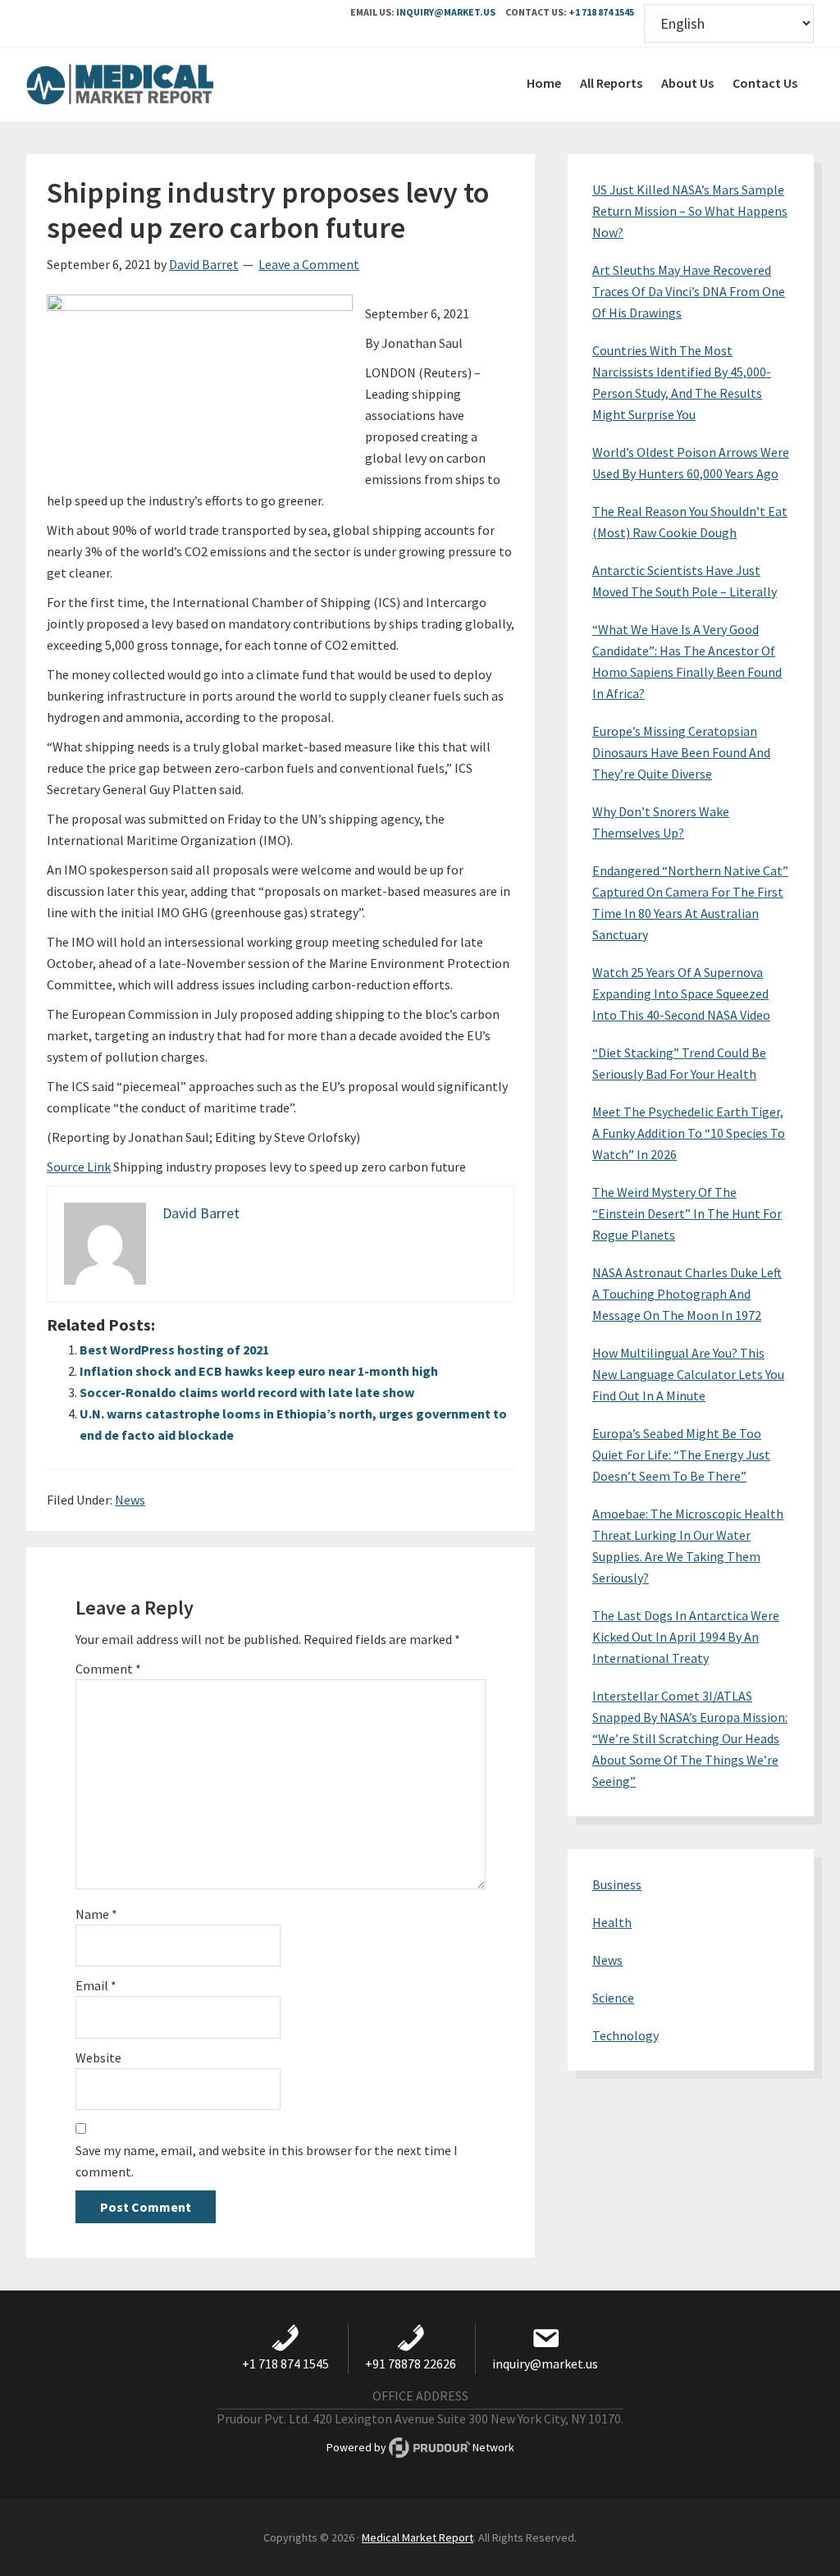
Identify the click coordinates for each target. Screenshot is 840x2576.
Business (617, 1884)
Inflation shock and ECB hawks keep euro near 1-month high (259, 1371)
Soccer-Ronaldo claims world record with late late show (247, 1392)
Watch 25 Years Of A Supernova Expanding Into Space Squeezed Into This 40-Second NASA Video (681, 993)
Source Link (79, 1167)
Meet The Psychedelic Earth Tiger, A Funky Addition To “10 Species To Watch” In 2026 (689, 1133)
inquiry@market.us (446, 12)
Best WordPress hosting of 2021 (174, 1350)
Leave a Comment (309, 264)
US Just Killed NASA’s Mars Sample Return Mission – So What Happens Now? (690, 211)
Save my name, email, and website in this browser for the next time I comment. (267, 2161)
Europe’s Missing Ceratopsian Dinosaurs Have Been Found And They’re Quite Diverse (681, 752)
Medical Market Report (149, 84)
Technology (625, 2035)
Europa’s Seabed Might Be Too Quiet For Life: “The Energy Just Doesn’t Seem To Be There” (681, 1455)
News (130, 1500)
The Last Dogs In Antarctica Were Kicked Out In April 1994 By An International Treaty (686, 1637)
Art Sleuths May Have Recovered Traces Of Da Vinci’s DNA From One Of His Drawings (689, 291)
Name (96, 1914)
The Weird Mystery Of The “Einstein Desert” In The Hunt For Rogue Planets (687, 1213)
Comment (108, 1669)
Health (612, 1922)
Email (96, 1985)
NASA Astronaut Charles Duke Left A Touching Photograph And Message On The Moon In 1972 (687, 1294)
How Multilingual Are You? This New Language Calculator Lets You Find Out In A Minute (688, 1374)
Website (98, 2058)
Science (613, 1998)
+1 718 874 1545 (601, 12)
